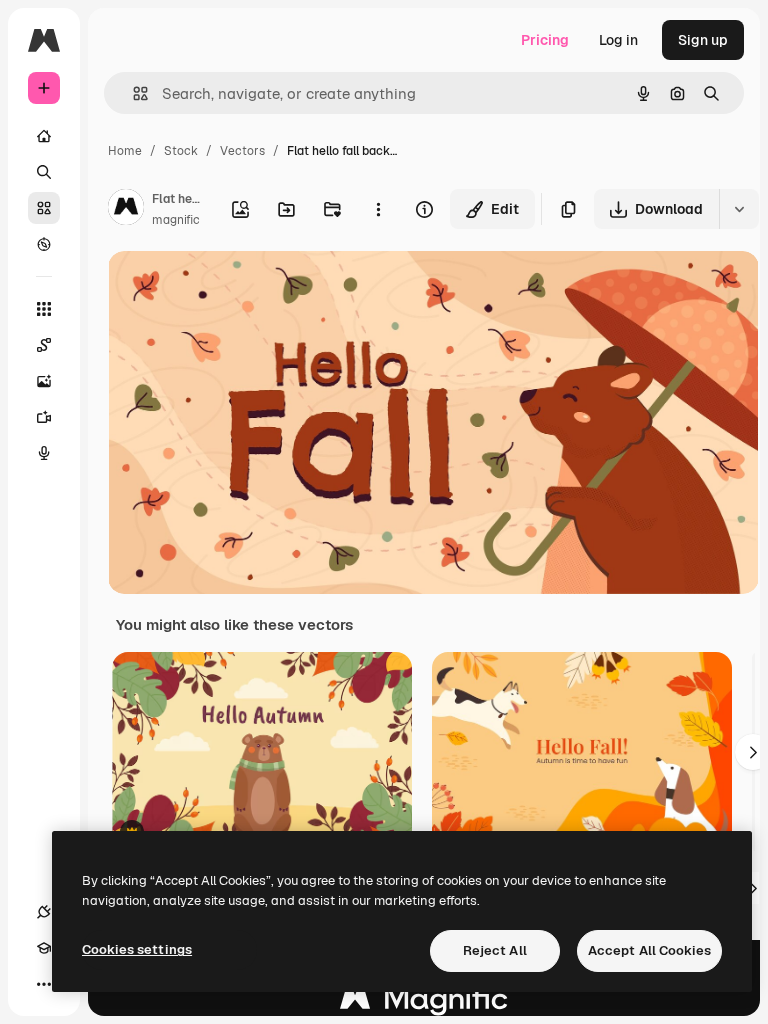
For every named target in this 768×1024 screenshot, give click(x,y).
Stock (181, 151)
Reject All (495, 950)
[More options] (378, 209)
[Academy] (44, 948)
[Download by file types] (739, 209)
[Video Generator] (44, 417)
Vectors (242, 151)
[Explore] (44, 244)
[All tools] (44, 309)
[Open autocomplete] (132, 93)
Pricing (545, 40)
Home (125, 151)
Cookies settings (137, 949)
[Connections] (44, 912)
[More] (44, 984)
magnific (176, 220)
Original (236, 289)
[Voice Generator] (44, 453)
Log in (618, 40)
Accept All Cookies (649, 950)
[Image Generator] (44, 381)
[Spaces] (44, 345)
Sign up (703, 40)
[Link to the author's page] (126, 210)
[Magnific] (424, 1003)
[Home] (44, 136)
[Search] (44, 172)
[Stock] (44, 208)
